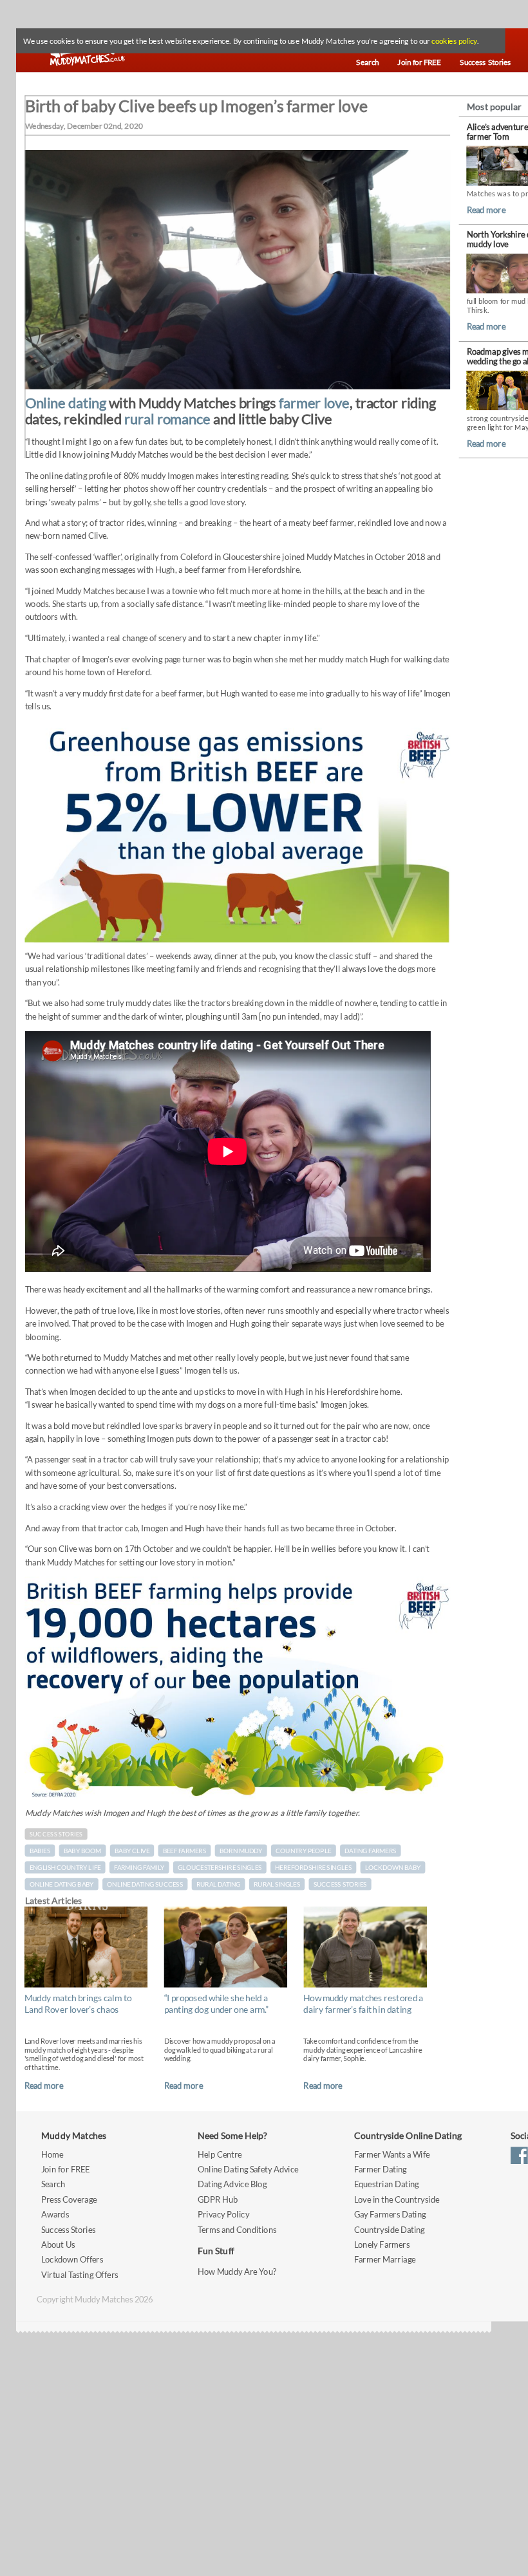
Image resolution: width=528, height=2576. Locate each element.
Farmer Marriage (385, 2259)
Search (53, 2184)
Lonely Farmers (382, 2244)
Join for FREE (66, 2169)
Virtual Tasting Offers (80, 2274)
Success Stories (56, 1834)
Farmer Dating (381, 2169)
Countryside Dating (390, 2229)
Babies (40, 1851)
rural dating (218, 1884)
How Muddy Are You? (237, 2272)
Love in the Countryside (397, 2199)
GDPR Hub (218, 2199)
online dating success (145, 1884)
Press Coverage (69, 2199)
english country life (65, 1867)
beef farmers (184, 1851)
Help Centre (220, 2153)
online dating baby (62, 1884)
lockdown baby (393, 1867)
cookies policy (454, 41)
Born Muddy (241, 1851)
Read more (44, 2085)
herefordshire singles (313, 1867)
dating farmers (370, 1851)
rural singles (277, 1884)
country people (303, 1851)
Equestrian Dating (387, 2184)
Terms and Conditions (237, 2229)
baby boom (82, 1851)
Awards (55, 2214)
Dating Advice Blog (232, 2184)
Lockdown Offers (72, 2259)
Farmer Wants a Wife (392, 2153)
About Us (58, 2244)
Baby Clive (132, 1851)
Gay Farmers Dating (390, 2214)
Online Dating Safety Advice (248, 2169)
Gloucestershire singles (220, 1867)
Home (52, 2153)
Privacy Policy (223, 2214)
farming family (139, 1867)
